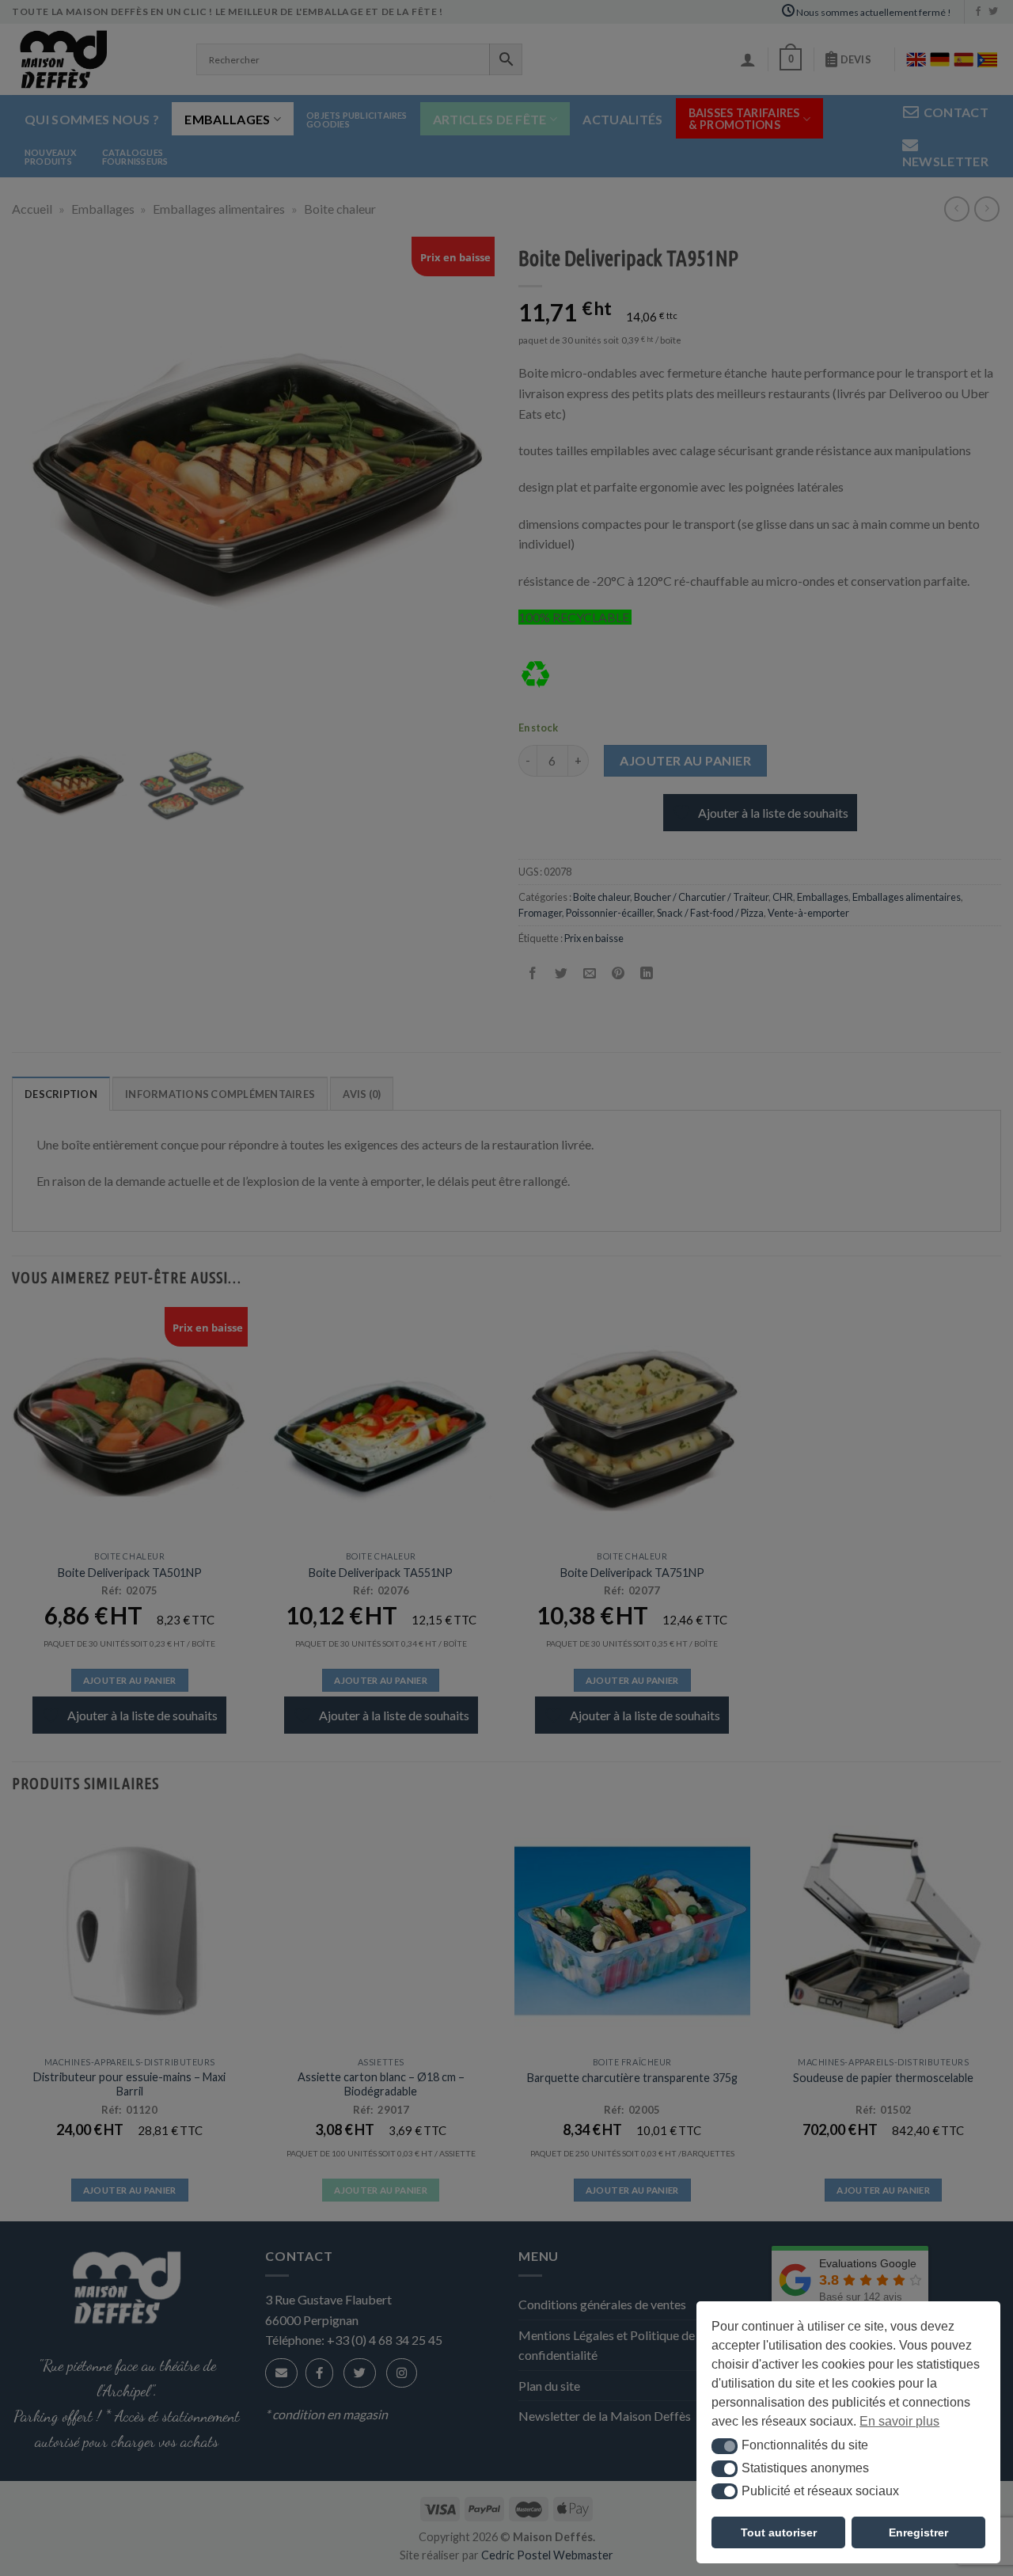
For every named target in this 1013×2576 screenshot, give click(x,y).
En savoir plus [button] (899, 2421)
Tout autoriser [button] (779, 2532)
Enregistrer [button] (918, 2532)
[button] (725, 2446)
